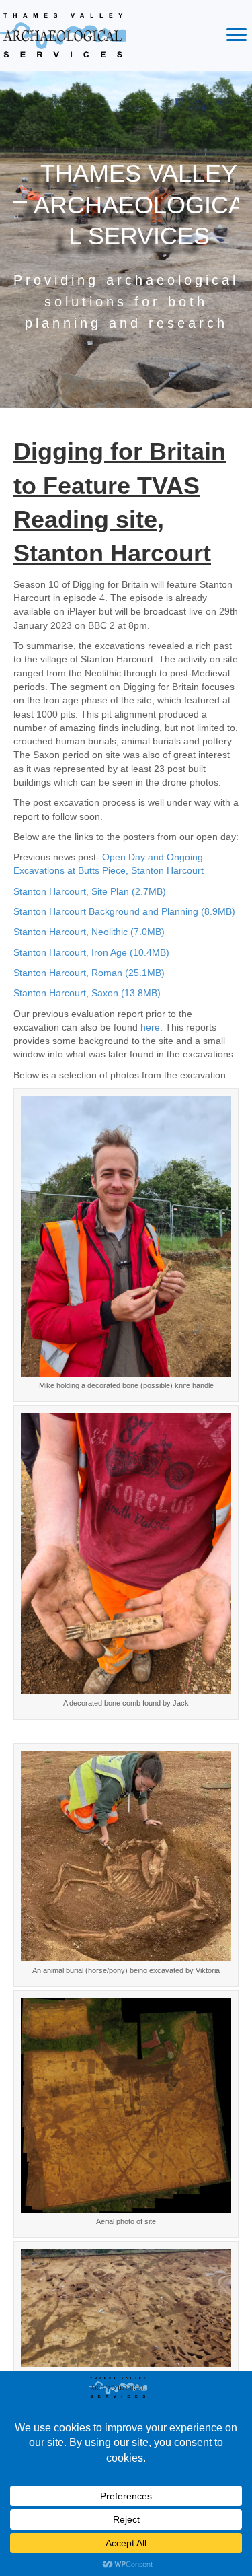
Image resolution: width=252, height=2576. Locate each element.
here (150, 1027)
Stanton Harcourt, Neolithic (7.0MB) (89, 932)
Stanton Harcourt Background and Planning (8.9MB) (124, 911)
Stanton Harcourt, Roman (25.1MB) (89, 973)
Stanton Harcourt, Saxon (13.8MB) (87, 993)
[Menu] (237, 35)
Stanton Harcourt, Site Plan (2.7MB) (90, 891)
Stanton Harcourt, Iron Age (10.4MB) (91, 952)
